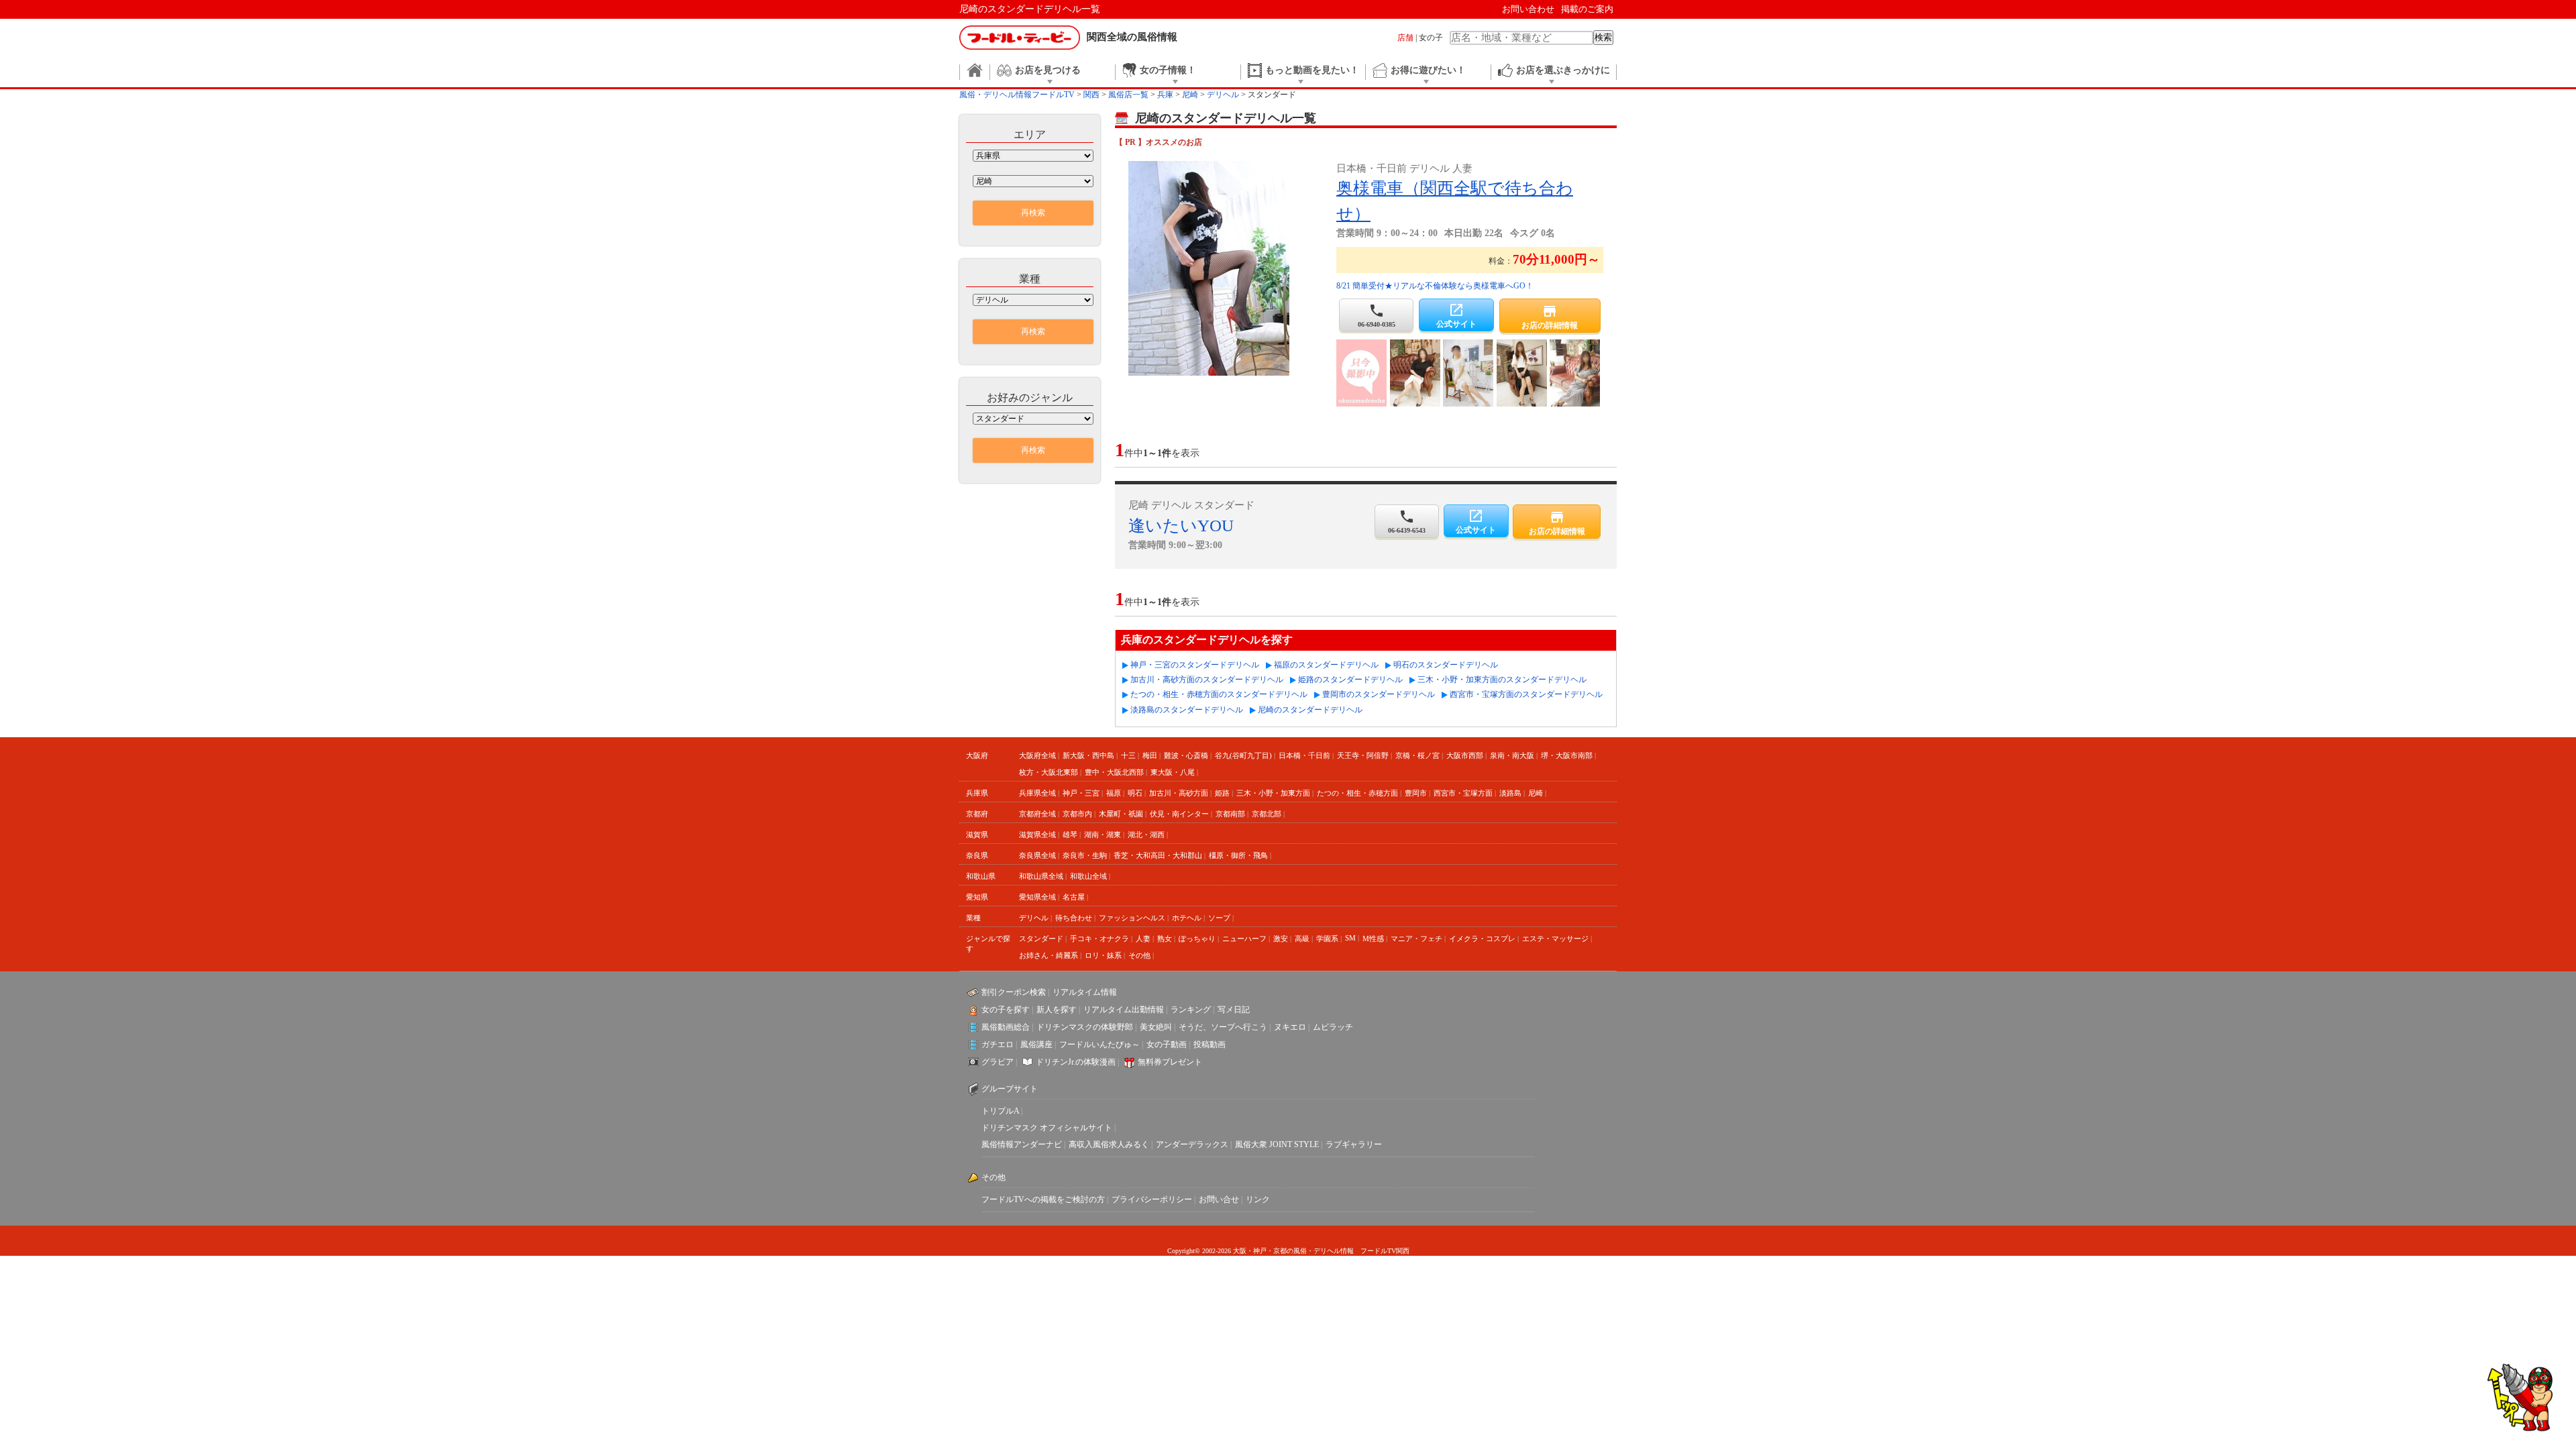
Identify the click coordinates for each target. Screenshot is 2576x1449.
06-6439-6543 (1407, 521)
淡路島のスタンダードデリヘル (1187, 710)
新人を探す (1057, 1010)
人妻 (1143, 938)
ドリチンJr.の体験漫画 (1076, 1062)
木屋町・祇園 (1121, 814)
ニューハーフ (1244, 938)
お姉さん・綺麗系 (1049, 955)
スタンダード (1041, 938)
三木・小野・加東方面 (1273, 793)
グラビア (998, 1062)
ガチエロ (998, 1044)
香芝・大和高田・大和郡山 (1158, 855)
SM (1350, 938)
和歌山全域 (1088, 876)
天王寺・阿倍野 (1363, 755)
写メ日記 (1234, 1010)
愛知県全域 (1037, 897)
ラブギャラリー (1354, 1144)
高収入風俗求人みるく (1109, 1144)
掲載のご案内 (1587, 9)
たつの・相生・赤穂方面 (1357, 793)
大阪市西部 (1465, 755)
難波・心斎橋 (1186, 755)
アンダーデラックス (1192, 1144)
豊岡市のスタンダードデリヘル (1379, 694)
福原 (1114, 793)
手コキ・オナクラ (1099, 938)
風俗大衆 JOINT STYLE (1277, 1144)
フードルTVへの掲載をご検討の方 (1043, 1199)
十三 (1128, 755)
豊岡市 (1416, 793)
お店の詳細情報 (1550, 317)
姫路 (1222, 793)
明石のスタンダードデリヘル (1446, 665)
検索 (1603, 37)
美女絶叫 (1156, 1027)
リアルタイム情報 (1085, 992)
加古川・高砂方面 (1179, 793)
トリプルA (1000, 1111)
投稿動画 (1210, 1044)
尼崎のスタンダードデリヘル (1310, 710)
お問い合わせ (1528, 9)
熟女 (1165, 938)
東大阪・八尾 (1173, 772)
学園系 (1327, 938)
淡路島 (1510, 793)
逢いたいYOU (1181, 526)
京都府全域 (1037, 814)
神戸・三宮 (1081, 793)
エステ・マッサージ (1555, 938)
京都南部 (1230, 814)
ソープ (1219, 918)
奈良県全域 (1037, 855)
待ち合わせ (1074, 918)
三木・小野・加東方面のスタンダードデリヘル (1502, 680)
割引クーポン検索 (1014, 992)
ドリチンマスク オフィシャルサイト (1047, 1128)
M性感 (1373, 938)
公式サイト (1456, 315)
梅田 (1150, 755)
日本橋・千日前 (1304, 755)
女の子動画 (1167, 1044)
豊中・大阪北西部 (1114, 772)
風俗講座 (1036, 1044)
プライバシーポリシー (1152, 1199)
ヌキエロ (1290, 1027)
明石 (1135, 793)
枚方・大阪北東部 (1049, 772)
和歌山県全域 (1041, 876)
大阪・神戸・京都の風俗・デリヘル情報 (1293, 1251)
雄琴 (1070, 835)
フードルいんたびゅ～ (1099, 1044)
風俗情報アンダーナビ (1022, 1144)
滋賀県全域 (1037, 835)
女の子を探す (1006, 1010)
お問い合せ (1219, 1199)
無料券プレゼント (1170, 1062)
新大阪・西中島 (1088, 755)
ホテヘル (1187, 918)
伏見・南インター (1179, 814)
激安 (1281, 938)
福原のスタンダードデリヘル (1326, 665)
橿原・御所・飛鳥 (1238, 855)
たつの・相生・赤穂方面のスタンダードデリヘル (1219, 694)
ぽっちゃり (1197, 938)
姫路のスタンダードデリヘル (1350, 680)
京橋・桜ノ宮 (1417, 755)
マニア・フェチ (1416, 938)
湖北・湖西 (1146, 835)
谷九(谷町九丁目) (1243, 755)
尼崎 (1536, 793)
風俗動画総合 (1006, 1027)
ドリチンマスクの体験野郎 (1085, 1027)
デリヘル (1034, 918)
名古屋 (1074, 897)
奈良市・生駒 (1085, 855)
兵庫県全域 (1037, 793)
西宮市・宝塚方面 (1463, 793)
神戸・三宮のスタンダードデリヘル (1195, 665)
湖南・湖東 (1103, 835)
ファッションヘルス (1132, 918)
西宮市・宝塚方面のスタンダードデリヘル (1526, 694)
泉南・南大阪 (1512, 755)
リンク (1258, 1199)
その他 (1139, 955)
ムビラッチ (1333, 1027)
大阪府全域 (1037, 755)
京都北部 (1267, 814)
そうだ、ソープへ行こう (1223, 1027)
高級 (1302, 938)
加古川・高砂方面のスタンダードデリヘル (1207, 680)
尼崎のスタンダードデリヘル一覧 (1030, 9)
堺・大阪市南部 (1567, 755)
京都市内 (1077, 814)
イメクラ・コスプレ (1482, 938)
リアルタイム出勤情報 (1124, 1010)
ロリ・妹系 (1103, 955)
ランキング (1191, 1010)
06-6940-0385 (1377, 315)
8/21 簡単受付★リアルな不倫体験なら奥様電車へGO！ (1435, 286)
